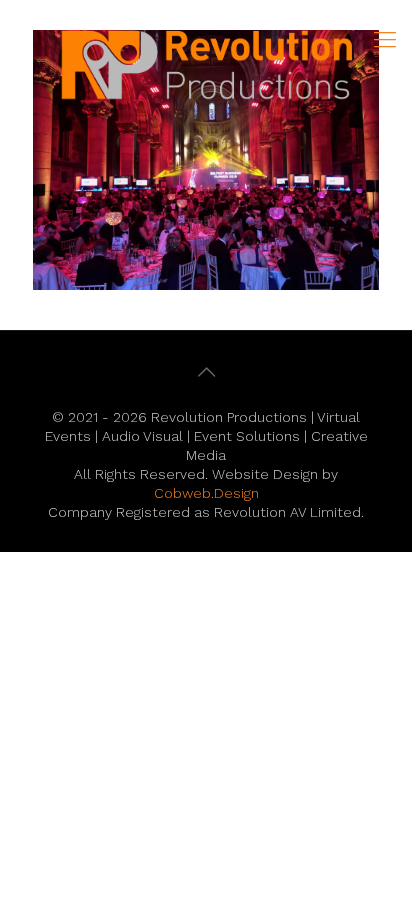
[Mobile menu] (385, 40)
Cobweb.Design (206, 493)
